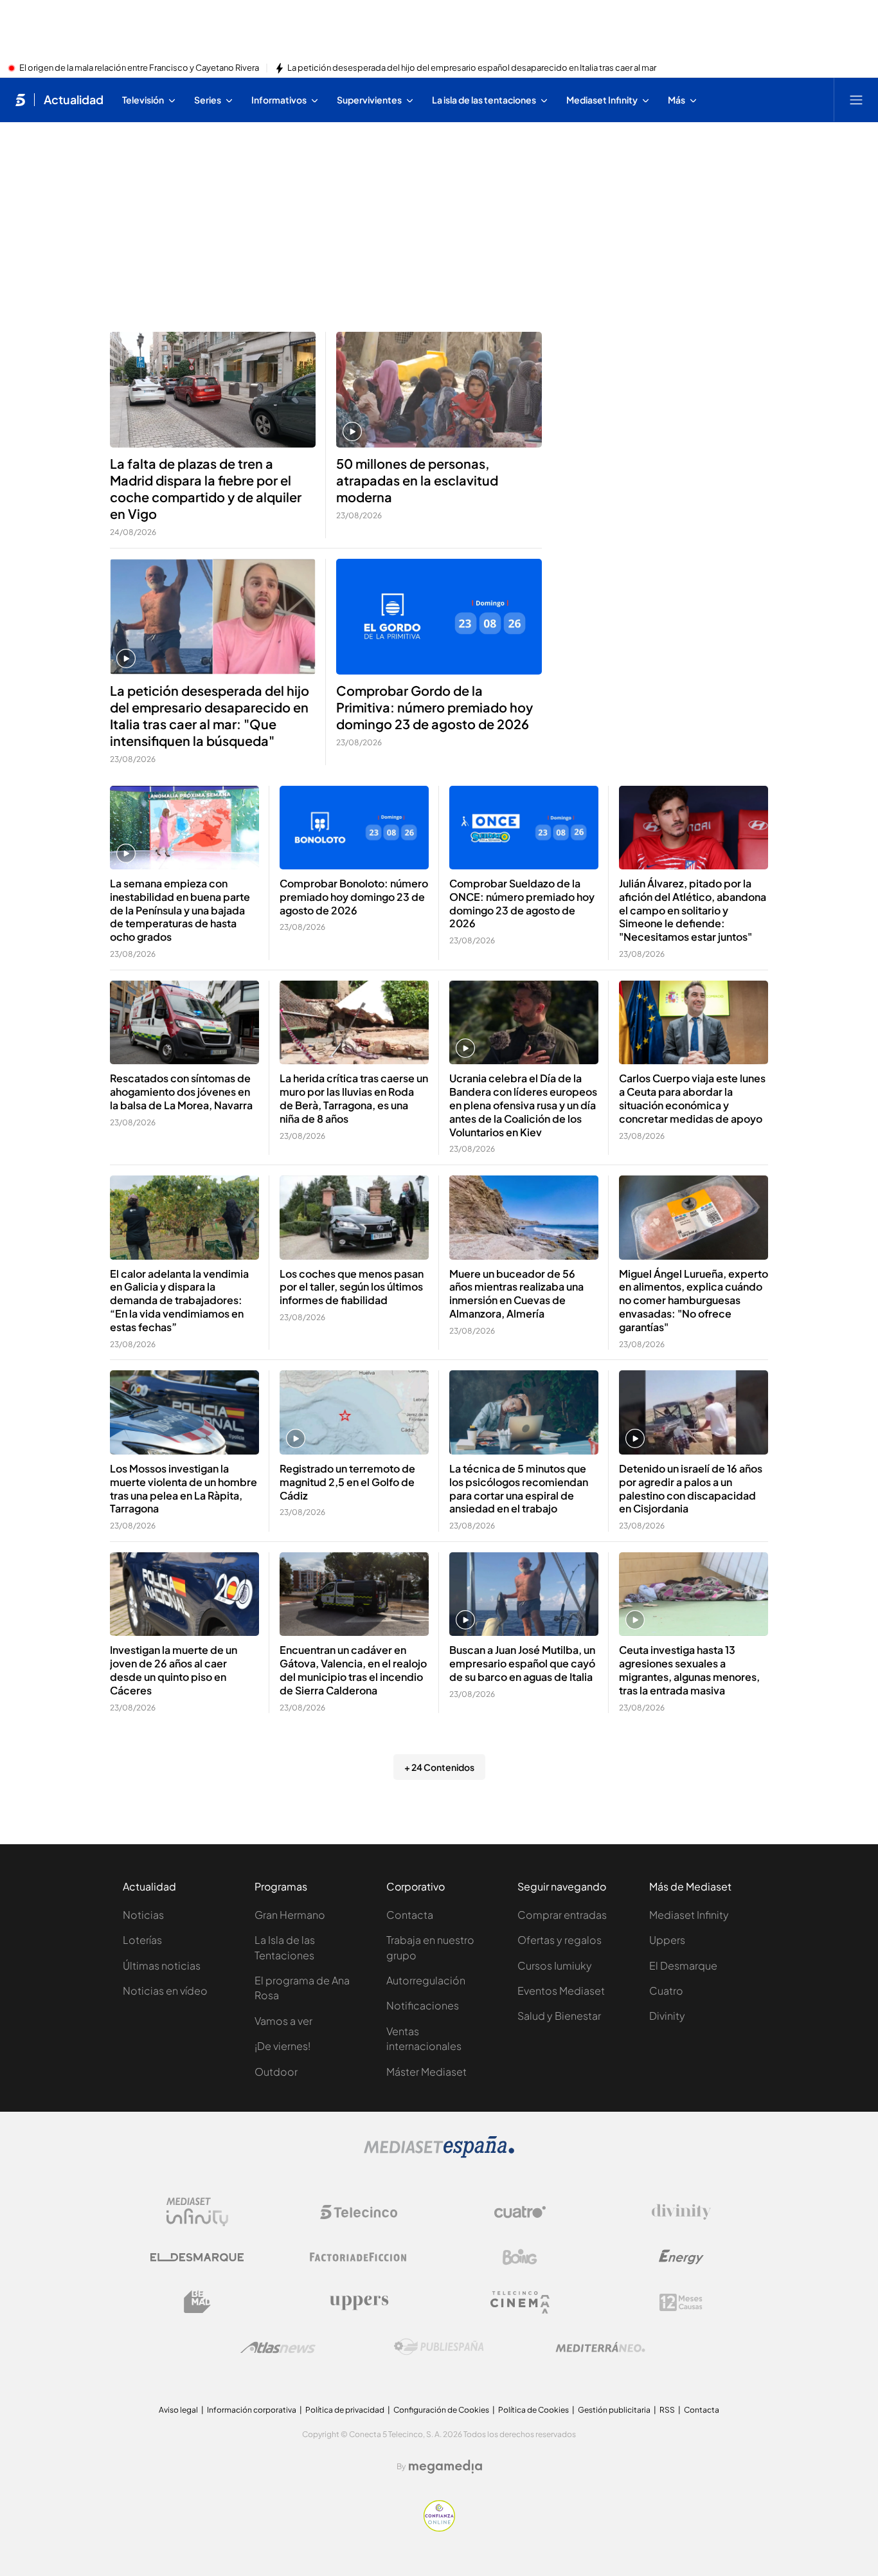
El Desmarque (683, 1965)
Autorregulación (426, 1980)
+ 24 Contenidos (439, 1767)
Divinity (667, 2016)
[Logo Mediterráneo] (600, 2347)
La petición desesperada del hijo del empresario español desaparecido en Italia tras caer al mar (472, 68)
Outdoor (276, 2072)
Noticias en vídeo (165, 1991)
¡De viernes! (282, 2046)
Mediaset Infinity (689, 1915)
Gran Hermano (290, 1915)
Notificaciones (423, 2005)
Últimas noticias (162, 1965)
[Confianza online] (439, 2528)
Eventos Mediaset (561, 1991)
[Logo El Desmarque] (197, 2257)
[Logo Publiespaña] (439, 2347)
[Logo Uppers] (359, 2302)
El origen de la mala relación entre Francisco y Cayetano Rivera (139, 68)
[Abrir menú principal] (856, 100)
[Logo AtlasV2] (278, 2347)
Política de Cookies (533, 2410)
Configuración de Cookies (441, 2410)
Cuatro (666, 1991)
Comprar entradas (562, 1915)
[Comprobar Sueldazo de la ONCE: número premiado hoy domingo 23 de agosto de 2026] (524, 828)
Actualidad (74, 100)
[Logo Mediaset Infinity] (197, 2212)
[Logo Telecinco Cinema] (520, 2302)
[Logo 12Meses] (681, 2302)
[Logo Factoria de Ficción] (359, 2257)
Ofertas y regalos (560, 1940)
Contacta (410, 1915)
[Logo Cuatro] (520, 2212)
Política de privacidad (345, 2410)
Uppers (667, 1940)
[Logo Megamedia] (445, 2467)
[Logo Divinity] (681, 2212)
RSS (667, 2410)
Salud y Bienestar (559, 2016)
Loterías (142, 1940)
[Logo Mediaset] (439, 2154)
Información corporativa (252, 2410)
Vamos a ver (283, 2021)
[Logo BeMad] (197, 2302)
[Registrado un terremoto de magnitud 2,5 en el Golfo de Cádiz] (354, 1412)
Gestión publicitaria (614, 2410)
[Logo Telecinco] (359, 2212)
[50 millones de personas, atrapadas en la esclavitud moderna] (439, 390)
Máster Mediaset (426, 2072)
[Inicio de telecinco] (20, 100)
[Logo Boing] (520, 2257)
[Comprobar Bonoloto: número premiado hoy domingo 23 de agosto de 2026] (354, 828)
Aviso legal (178, 2410)
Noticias (143, 1915)
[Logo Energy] (681, 2257)
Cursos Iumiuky (555, 1965)
